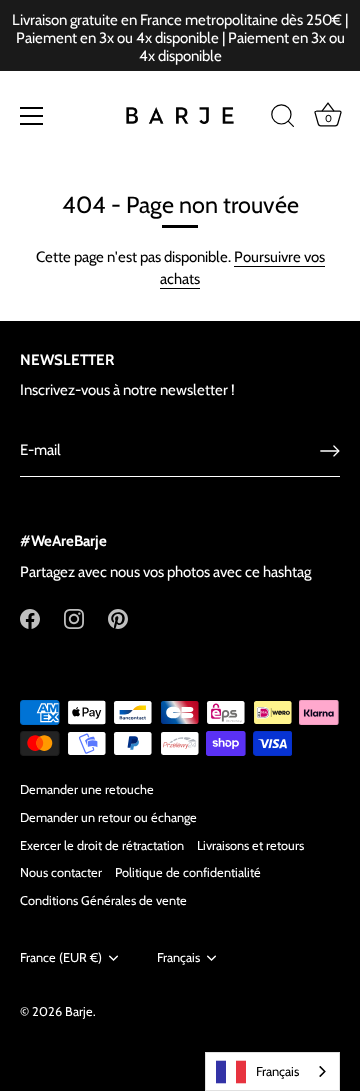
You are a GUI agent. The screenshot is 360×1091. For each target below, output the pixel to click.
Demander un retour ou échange (108, 817)
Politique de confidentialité (188, 872)
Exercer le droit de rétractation (102, 845)
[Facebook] (30, 618)
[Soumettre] (330, 451)
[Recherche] (283, 119)
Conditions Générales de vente (103, 900)
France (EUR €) (61, 957)
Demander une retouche (87, 789)
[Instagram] (74, 618)
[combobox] (272, 1071)
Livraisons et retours (250, 845)
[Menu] (32, 116)
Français (178, 957)
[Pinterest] (118, 618)
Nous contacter (61, 872)
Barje (79, 1011)
